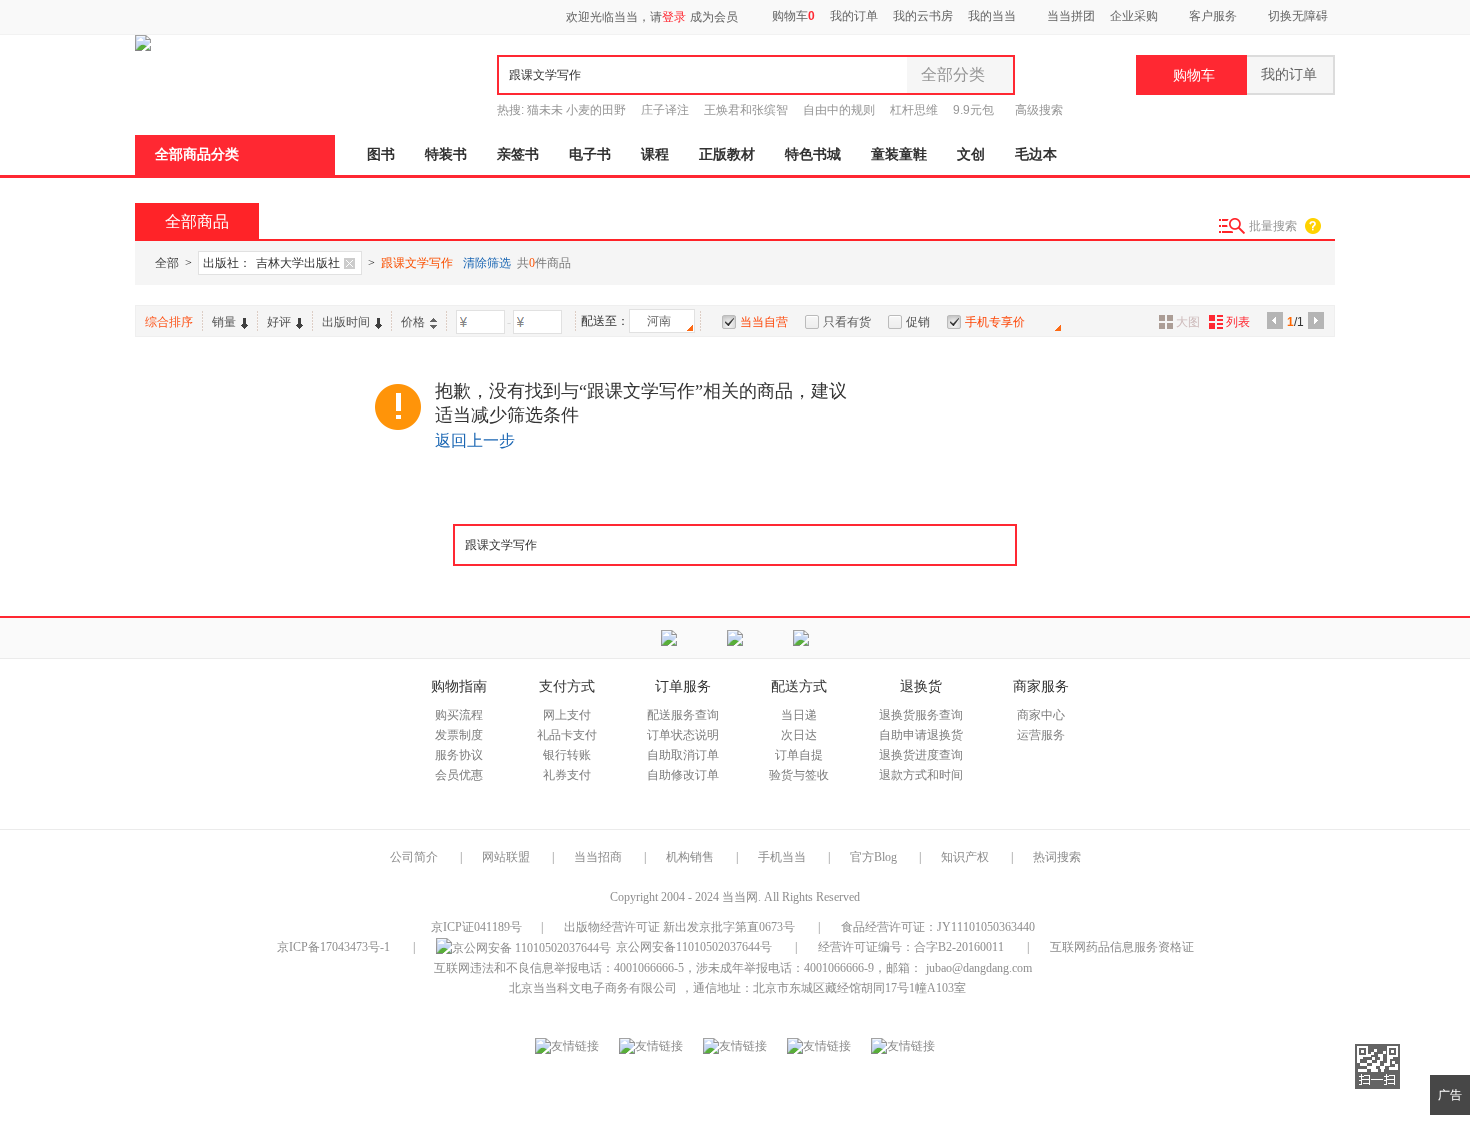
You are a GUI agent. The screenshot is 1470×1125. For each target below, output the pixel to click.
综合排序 (169, 322)
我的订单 (854, 16)
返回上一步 (475, 440)
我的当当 (992, 16)
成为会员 (714, 17)
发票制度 (459, 735)
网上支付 (567, 715)
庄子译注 (665, 110)
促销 (918, 322)
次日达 (799, 735)
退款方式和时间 (921, 775)
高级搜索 (1039, 110)
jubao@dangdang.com (979, 968)
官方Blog (873, 857)
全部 (167, 263)
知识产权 (966, 857)
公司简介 (414, 857)
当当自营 (764, 322)
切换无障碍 (1298, 16)
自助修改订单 (683, 775)
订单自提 (799, 755)
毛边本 (1036, 154)
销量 (224, 322)
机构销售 (690, 857)
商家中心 (1041, 715)
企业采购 (1134, 16)
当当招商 (598, 857)
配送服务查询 (683, 715)
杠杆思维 (914, 110)
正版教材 (727, 154)
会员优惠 (459, 775)
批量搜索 (1273, 226)
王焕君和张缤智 (746, 110)
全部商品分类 (197, 154)
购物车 (792, 16)
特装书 (446, 154)
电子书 (590, 154)
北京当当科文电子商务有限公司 (593, 988)
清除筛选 (487, 263)
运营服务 (1041, 735)
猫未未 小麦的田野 (576, 110)
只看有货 (847, 322)
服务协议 (459, 755)
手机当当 (782, 857)
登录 (674, 17)
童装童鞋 (899, 154)
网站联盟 (506, 857)
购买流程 (459, 715)
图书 (381, 154)
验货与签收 (799, 775)
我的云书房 (923, 16)
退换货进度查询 (921, 755)
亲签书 (518, 154)
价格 (413, 322)
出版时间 (346, 322)
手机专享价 (995, 322)
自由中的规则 (839, 110)
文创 (971, 154)
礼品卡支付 (567, 735)
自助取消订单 (683, 755)
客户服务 (1213, 16)
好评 (279, 322)
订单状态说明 (683, 735)
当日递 (799, 715)
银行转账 (567, 755)
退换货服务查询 (921, 715)
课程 (655, 154)
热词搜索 (1057, 857)
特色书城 (813, 154)
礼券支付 (567, 775)
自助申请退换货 (921, 735)
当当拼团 (1071, 16)
